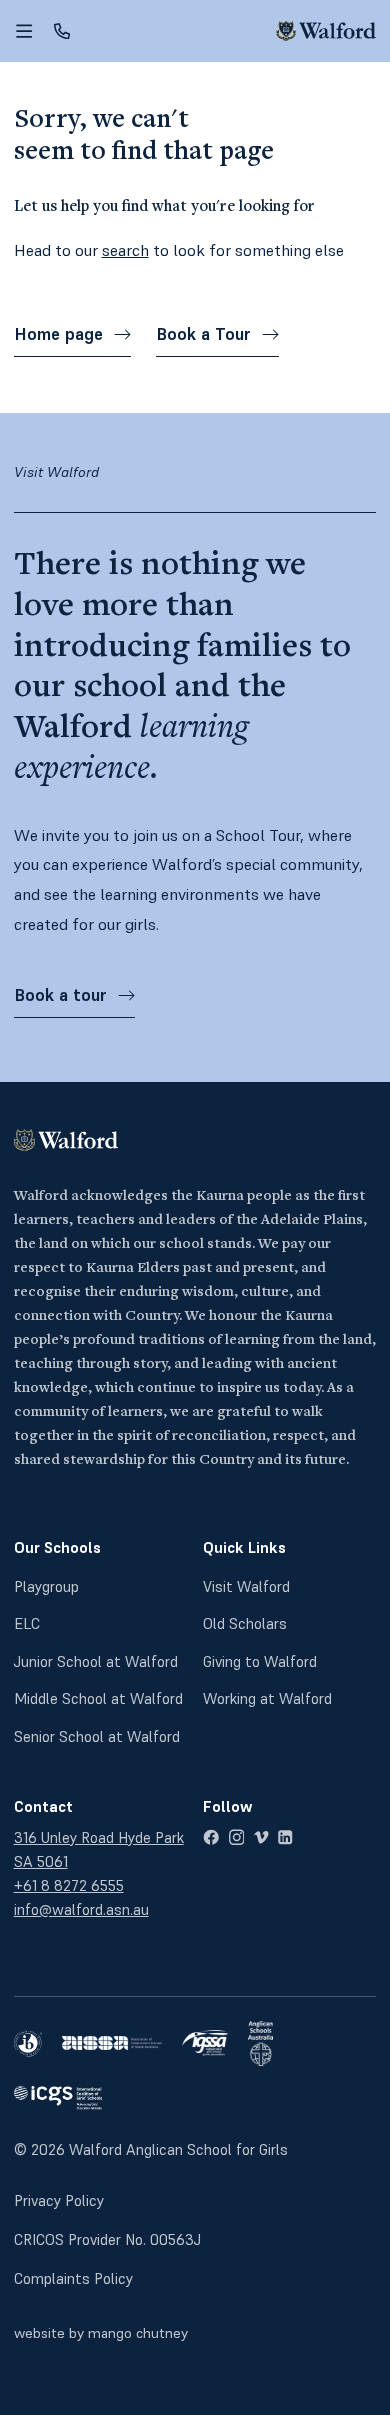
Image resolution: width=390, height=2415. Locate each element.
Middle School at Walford (98, 1698)
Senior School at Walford (97, 1736)
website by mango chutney (101, 2333)
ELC (27, 1623)
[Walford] (326, 30)
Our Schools (57, 1547)
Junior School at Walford (96, 1661)
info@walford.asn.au (81, 1909)
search (125, 250)
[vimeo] (261, 1837)
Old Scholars (245, 1623)
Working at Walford (267, 1698)
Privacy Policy (59, 2200)
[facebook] (211, 1837)
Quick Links (244, 1547)
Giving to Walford (260, 1661)
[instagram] (236, 1837)
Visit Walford (246, 1586)
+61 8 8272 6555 (69, 1885)
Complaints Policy (73, 2278)
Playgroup (46, 1586)
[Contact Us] (62, 31)
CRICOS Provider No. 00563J (107, 2239)
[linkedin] (285, 1837)
